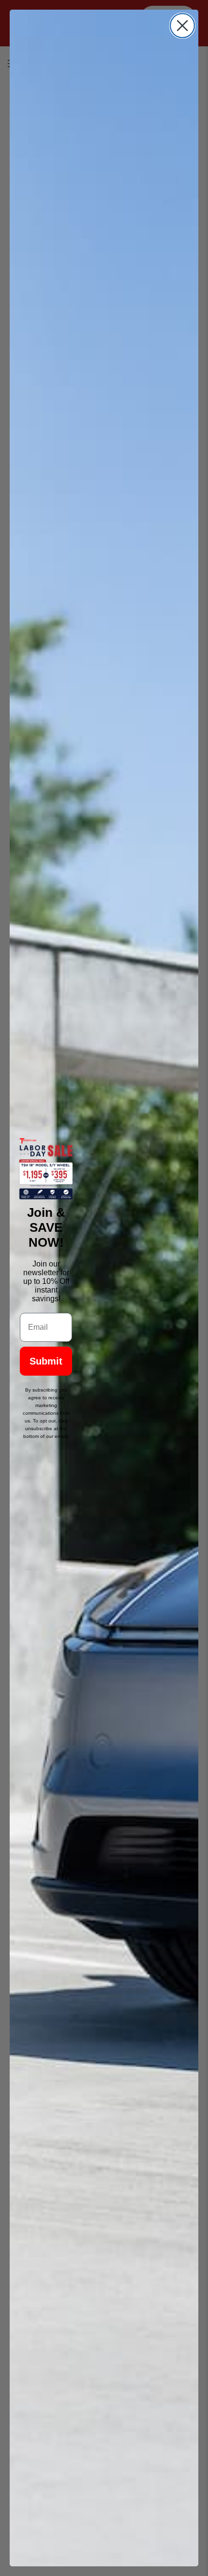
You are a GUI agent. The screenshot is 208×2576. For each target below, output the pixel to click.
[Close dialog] (182, 26)
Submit (46, 1361)
